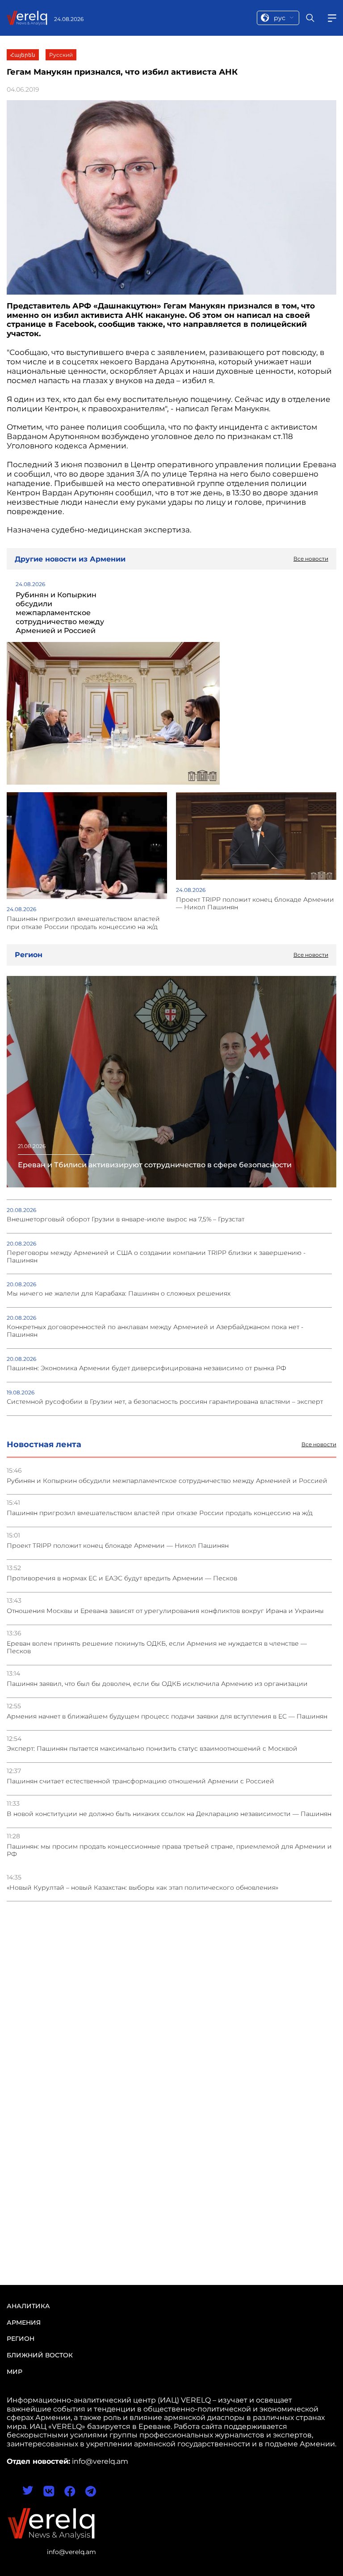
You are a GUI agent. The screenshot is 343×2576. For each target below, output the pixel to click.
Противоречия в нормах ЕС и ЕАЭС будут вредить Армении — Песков (122, 1578)
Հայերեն (23, 55)
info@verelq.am (71, 2552)
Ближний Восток (40, 2355)
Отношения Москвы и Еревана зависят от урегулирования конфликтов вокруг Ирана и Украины (165, 1611)
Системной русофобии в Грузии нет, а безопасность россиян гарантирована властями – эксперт (165, 1402)
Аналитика (28, 2306)
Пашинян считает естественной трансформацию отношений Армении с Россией (140, 1781)
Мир (15, 2372)
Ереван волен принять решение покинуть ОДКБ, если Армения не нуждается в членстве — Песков (157, 1647)
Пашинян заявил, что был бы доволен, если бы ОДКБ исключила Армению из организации (157, 1684)
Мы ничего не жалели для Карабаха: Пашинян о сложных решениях (119, 1294)
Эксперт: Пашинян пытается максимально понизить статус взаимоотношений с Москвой (152, 1749)
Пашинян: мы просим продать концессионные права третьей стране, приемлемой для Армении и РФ (169, 1850)
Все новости (319, 1444)
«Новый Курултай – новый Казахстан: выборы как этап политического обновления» (142, 1888)
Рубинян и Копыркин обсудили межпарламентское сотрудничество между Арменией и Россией (167, 1481)
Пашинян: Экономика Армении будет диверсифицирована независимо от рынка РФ (146, 1368)
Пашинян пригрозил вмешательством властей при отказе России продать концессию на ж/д (160, 1513)
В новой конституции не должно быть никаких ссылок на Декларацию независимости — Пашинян (169, 1814)
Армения (24, 2323)
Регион (21, 2339)
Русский (61, 55)
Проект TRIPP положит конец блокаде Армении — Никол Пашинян (118, 1546)
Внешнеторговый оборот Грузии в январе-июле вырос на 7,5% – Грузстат (125, 1219)
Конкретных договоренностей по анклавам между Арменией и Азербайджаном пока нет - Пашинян (155, 1331)
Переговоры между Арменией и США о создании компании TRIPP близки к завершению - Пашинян (156, 1257)
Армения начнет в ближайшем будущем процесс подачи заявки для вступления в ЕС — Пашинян (167, 1717)
